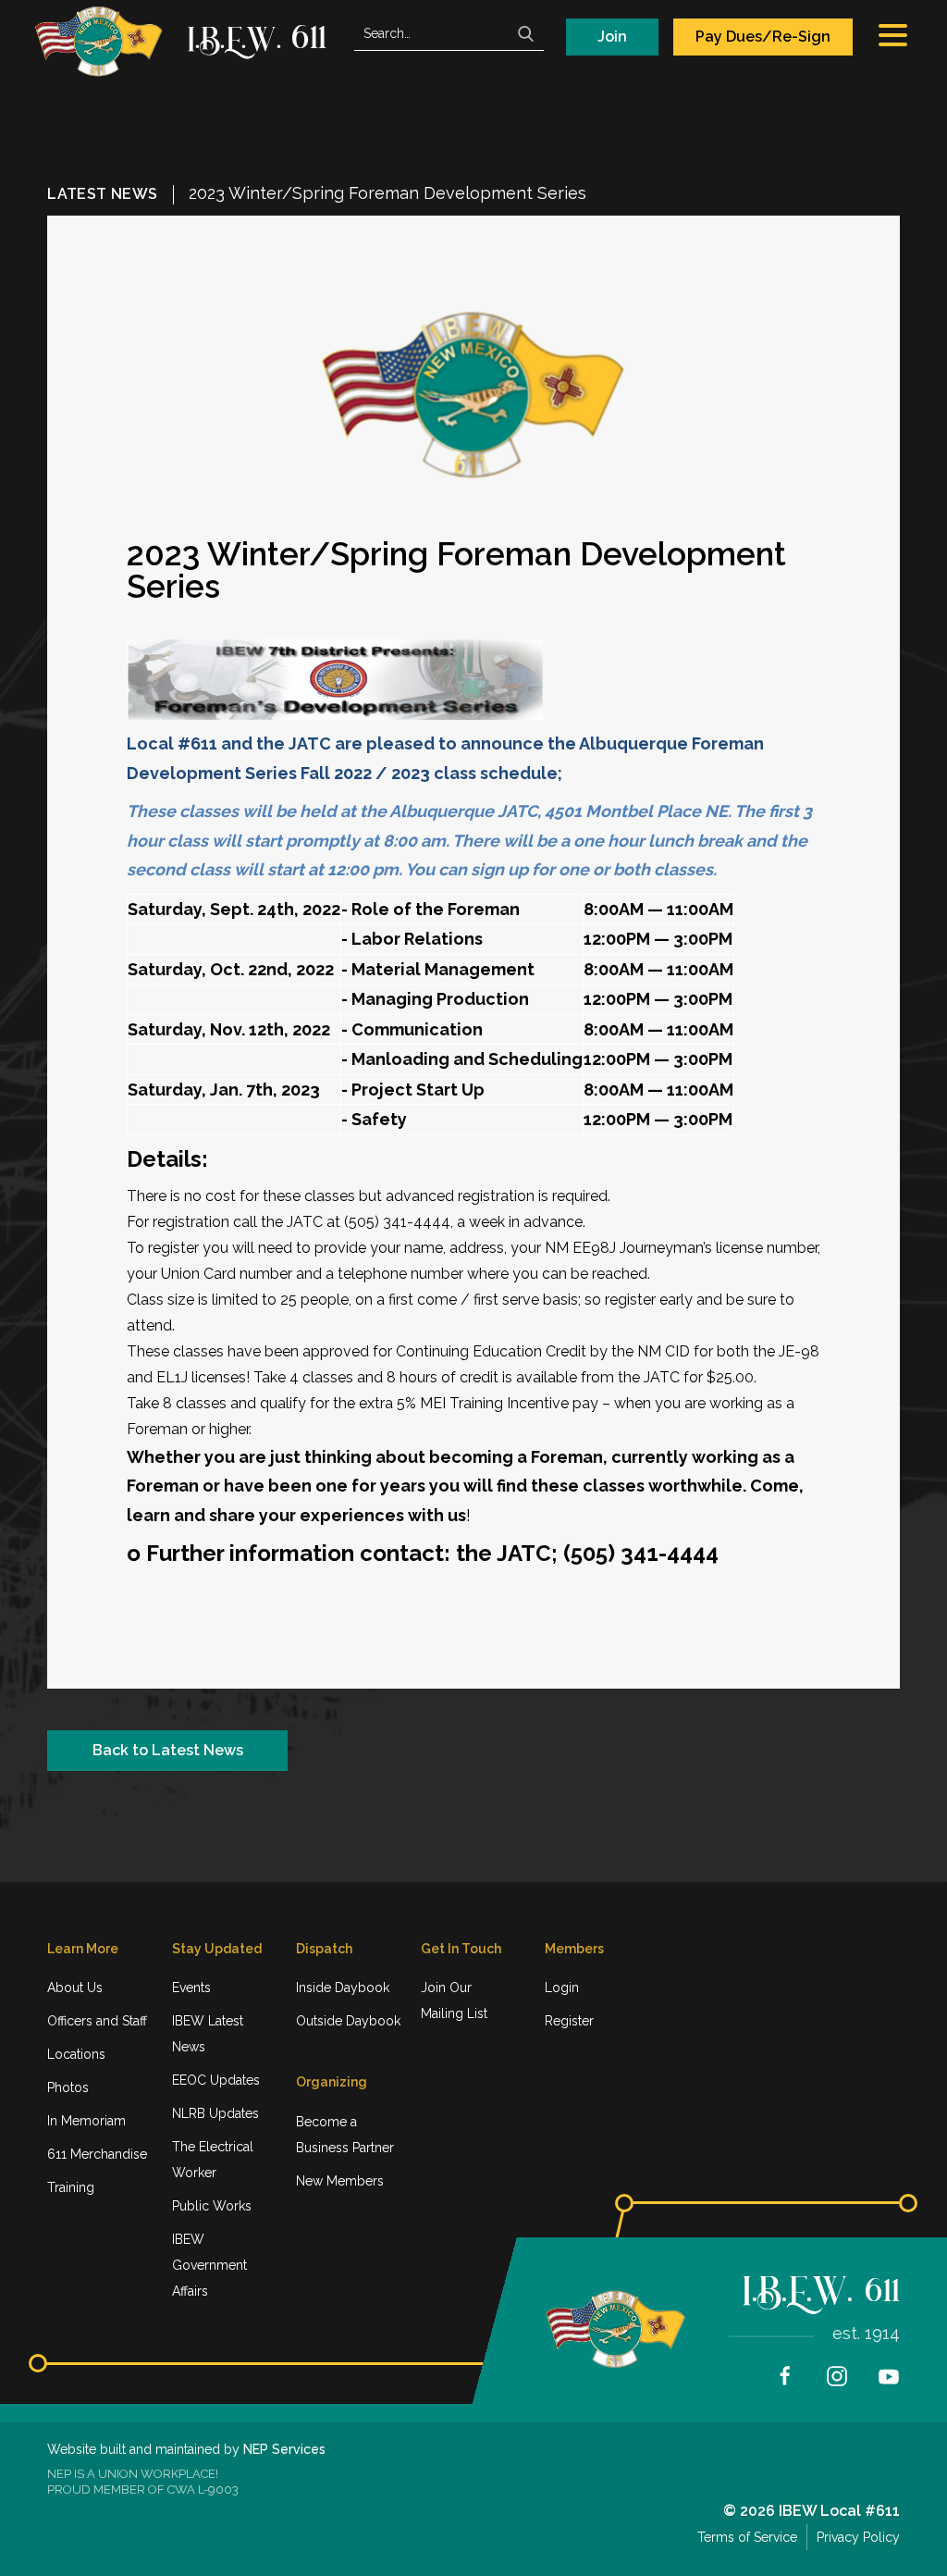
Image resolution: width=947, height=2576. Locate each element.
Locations (76, 2054)
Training (71, 2187)
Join (612, 37)
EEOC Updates (216, 2080)
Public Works (212, 2206)
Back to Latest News (168, 1750)
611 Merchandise (97, 2154)
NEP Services (284, 2449)
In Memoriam (86, 2121)
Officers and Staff (97, 2021)
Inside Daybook (343, 1988)
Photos (68, 2087)
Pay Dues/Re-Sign (763, 37)
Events (191, 1988)
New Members (340, 2181)
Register (569, 2021)
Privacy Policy (858, 2537)
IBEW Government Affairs (209, 2265)
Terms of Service (747, 2537)
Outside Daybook (348, 2021)
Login (562, 1988)
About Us (75, 1988)
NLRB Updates (215, 2113)
